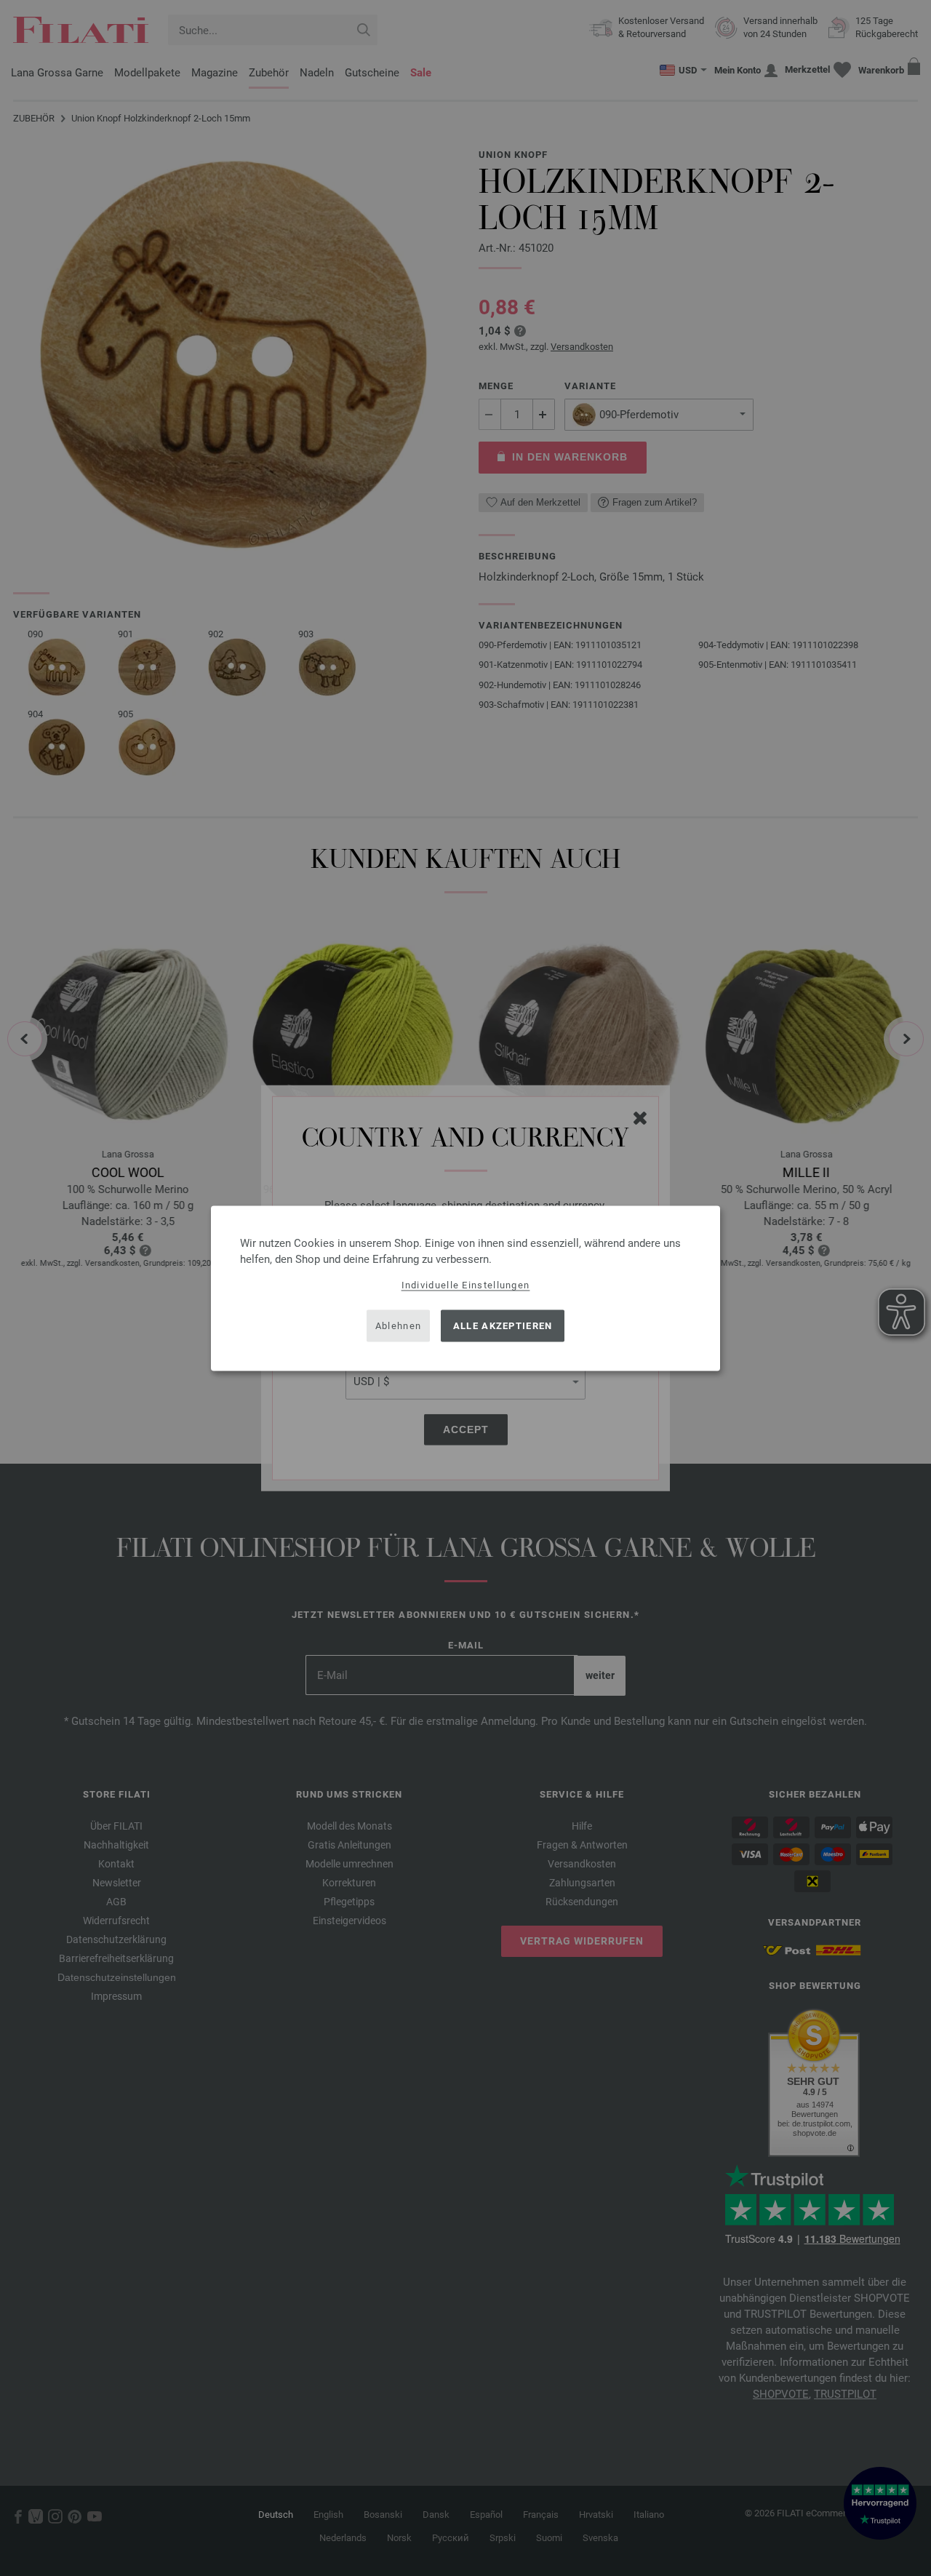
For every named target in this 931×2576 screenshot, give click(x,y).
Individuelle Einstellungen (466, 1284)
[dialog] (465, 1288)
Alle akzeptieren (503, 1326)
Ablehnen (398, 1326)
